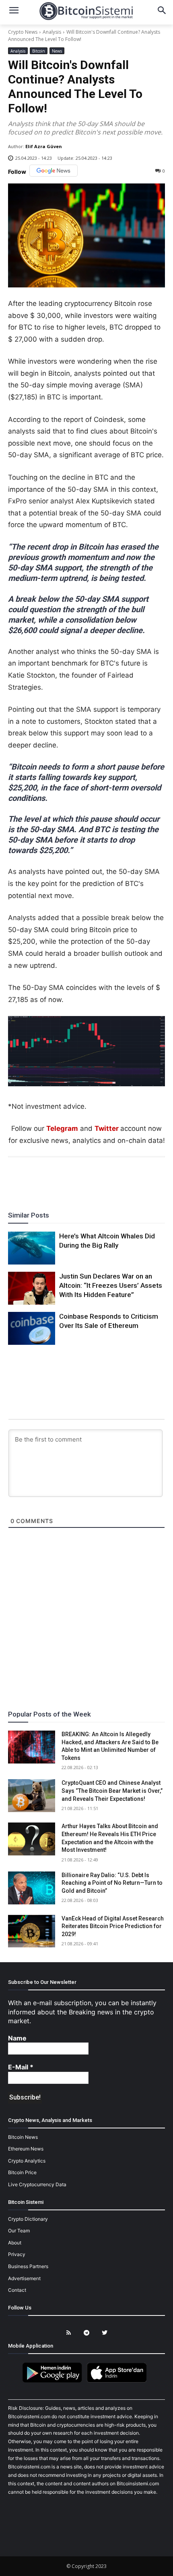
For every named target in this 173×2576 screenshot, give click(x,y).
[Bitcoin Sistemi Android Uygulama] (54, 2381)
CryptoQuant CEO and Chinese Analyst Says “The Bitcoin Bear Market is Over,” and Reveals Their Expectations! (112, 1791)
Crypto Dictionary (28, 2219)
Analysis (52, 32)
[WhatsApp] (77, 1179)
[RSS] (69, 2333)
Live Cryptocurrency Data (37, 2184)
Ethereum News (26, 2149)
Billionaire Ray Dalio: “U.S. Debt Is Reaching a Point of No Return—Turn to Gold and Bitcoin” (112, 1883)
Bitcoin (39, 51)
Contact (17, 2290)
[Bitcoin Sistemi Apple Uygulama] (119, 2381)
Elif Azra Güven (44, 146)
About (15, 2243)
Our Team (19, 2231)
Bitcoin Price (22, 2172)
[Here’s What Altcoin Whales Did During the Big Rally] (32, 1248)
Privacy (17, 2254)
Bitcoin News (23, 2137)
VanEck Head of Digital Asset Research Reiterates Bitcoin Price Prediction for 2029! (113, 1926)
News (57, 51)
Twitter (107, 1128)
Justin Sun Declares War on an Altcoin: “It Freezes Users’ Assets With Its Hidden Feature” (111, 1285)
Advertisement (24, 2278)
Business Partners (28, 2266)
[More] (133, 1179)
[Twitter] (58, 1179)
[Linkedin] (95, 1179)
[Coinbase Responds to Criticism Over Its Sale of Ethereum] (32, 1328)
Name (17, 2038)
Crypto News (23, 32)
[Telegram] (114, 1179)
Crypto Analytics (27, 2161)
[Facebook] (40, 1179)
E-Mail (21, 2067)
